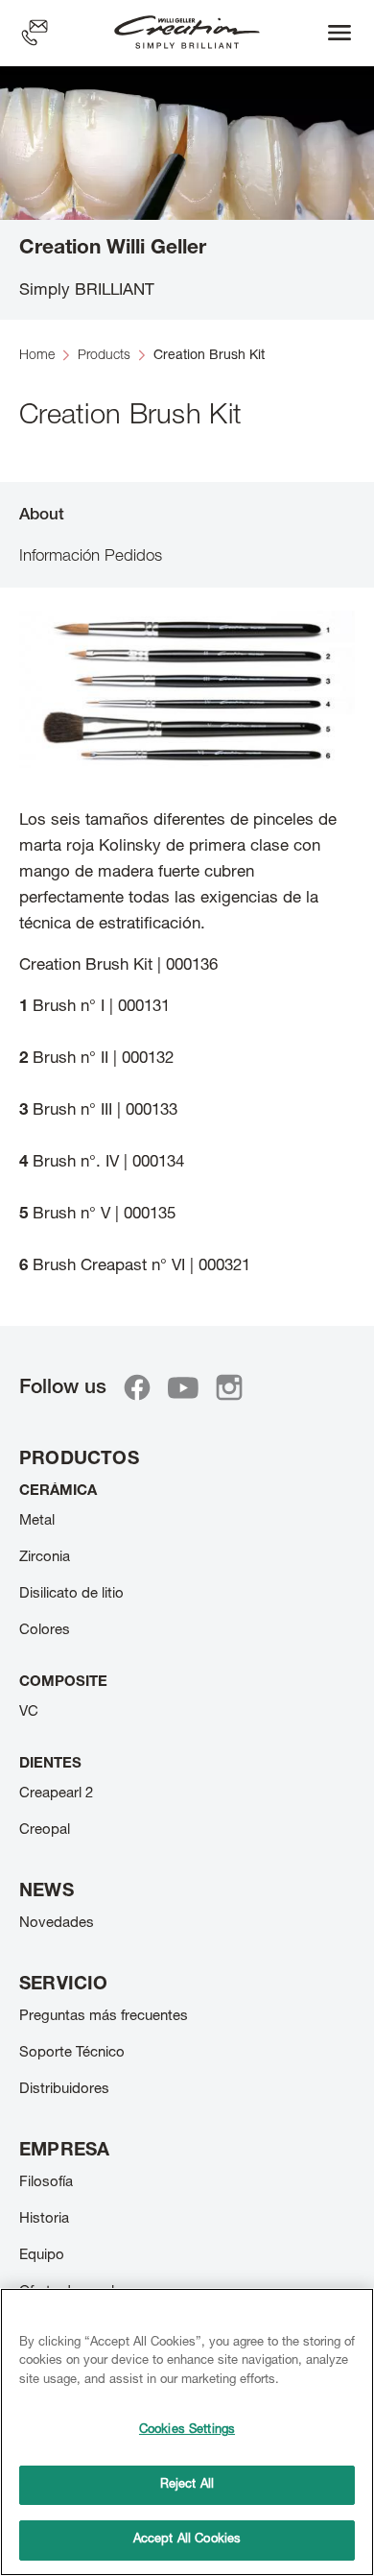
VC (29, 1712)
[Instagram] (229, 1387)
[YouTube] (183, 1387)
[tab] (187, 514)
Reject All (187, 2485)
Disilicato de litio (71, 1594)
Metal (37, 1521)
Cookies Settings (187, 2431)
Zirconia (45, 1558)
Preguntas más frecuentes (104, 2017)
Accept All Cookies (187, 2540)
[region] (187, 2432)
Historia (44, 2219)
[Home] (187, 33)
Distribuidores (64, 2090)
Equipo (42, 2256)
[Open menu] (339, 33)
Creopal (45, 1830)
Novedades (57, 1924)
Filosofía (46, 2183)
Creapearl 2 (56, 1794)
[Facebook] (137, 1387)
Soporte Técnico (72, 2053)
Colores (45, 1631)
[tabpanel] (187, 945)
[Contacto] (35, 33)
